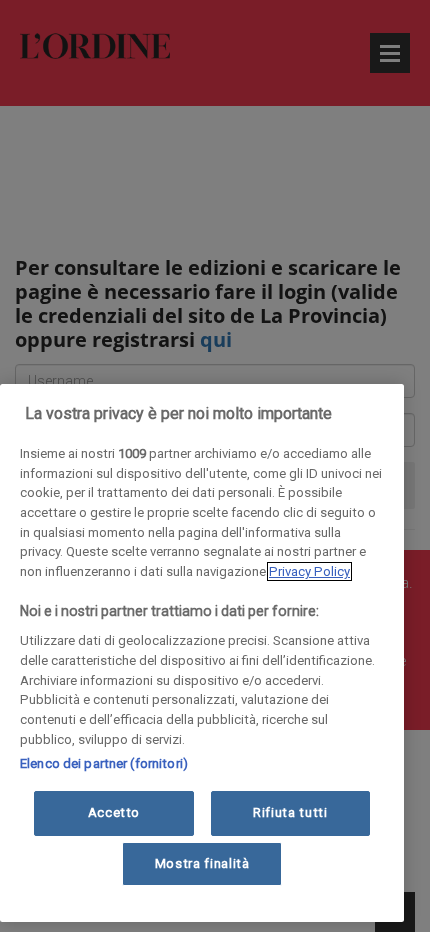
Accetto (114, 812)
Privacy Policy (309, 571)
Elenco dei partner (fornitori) (104, 763)
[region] (202, 653)
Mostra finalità (202, 863)
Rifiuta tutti (290, 812)
